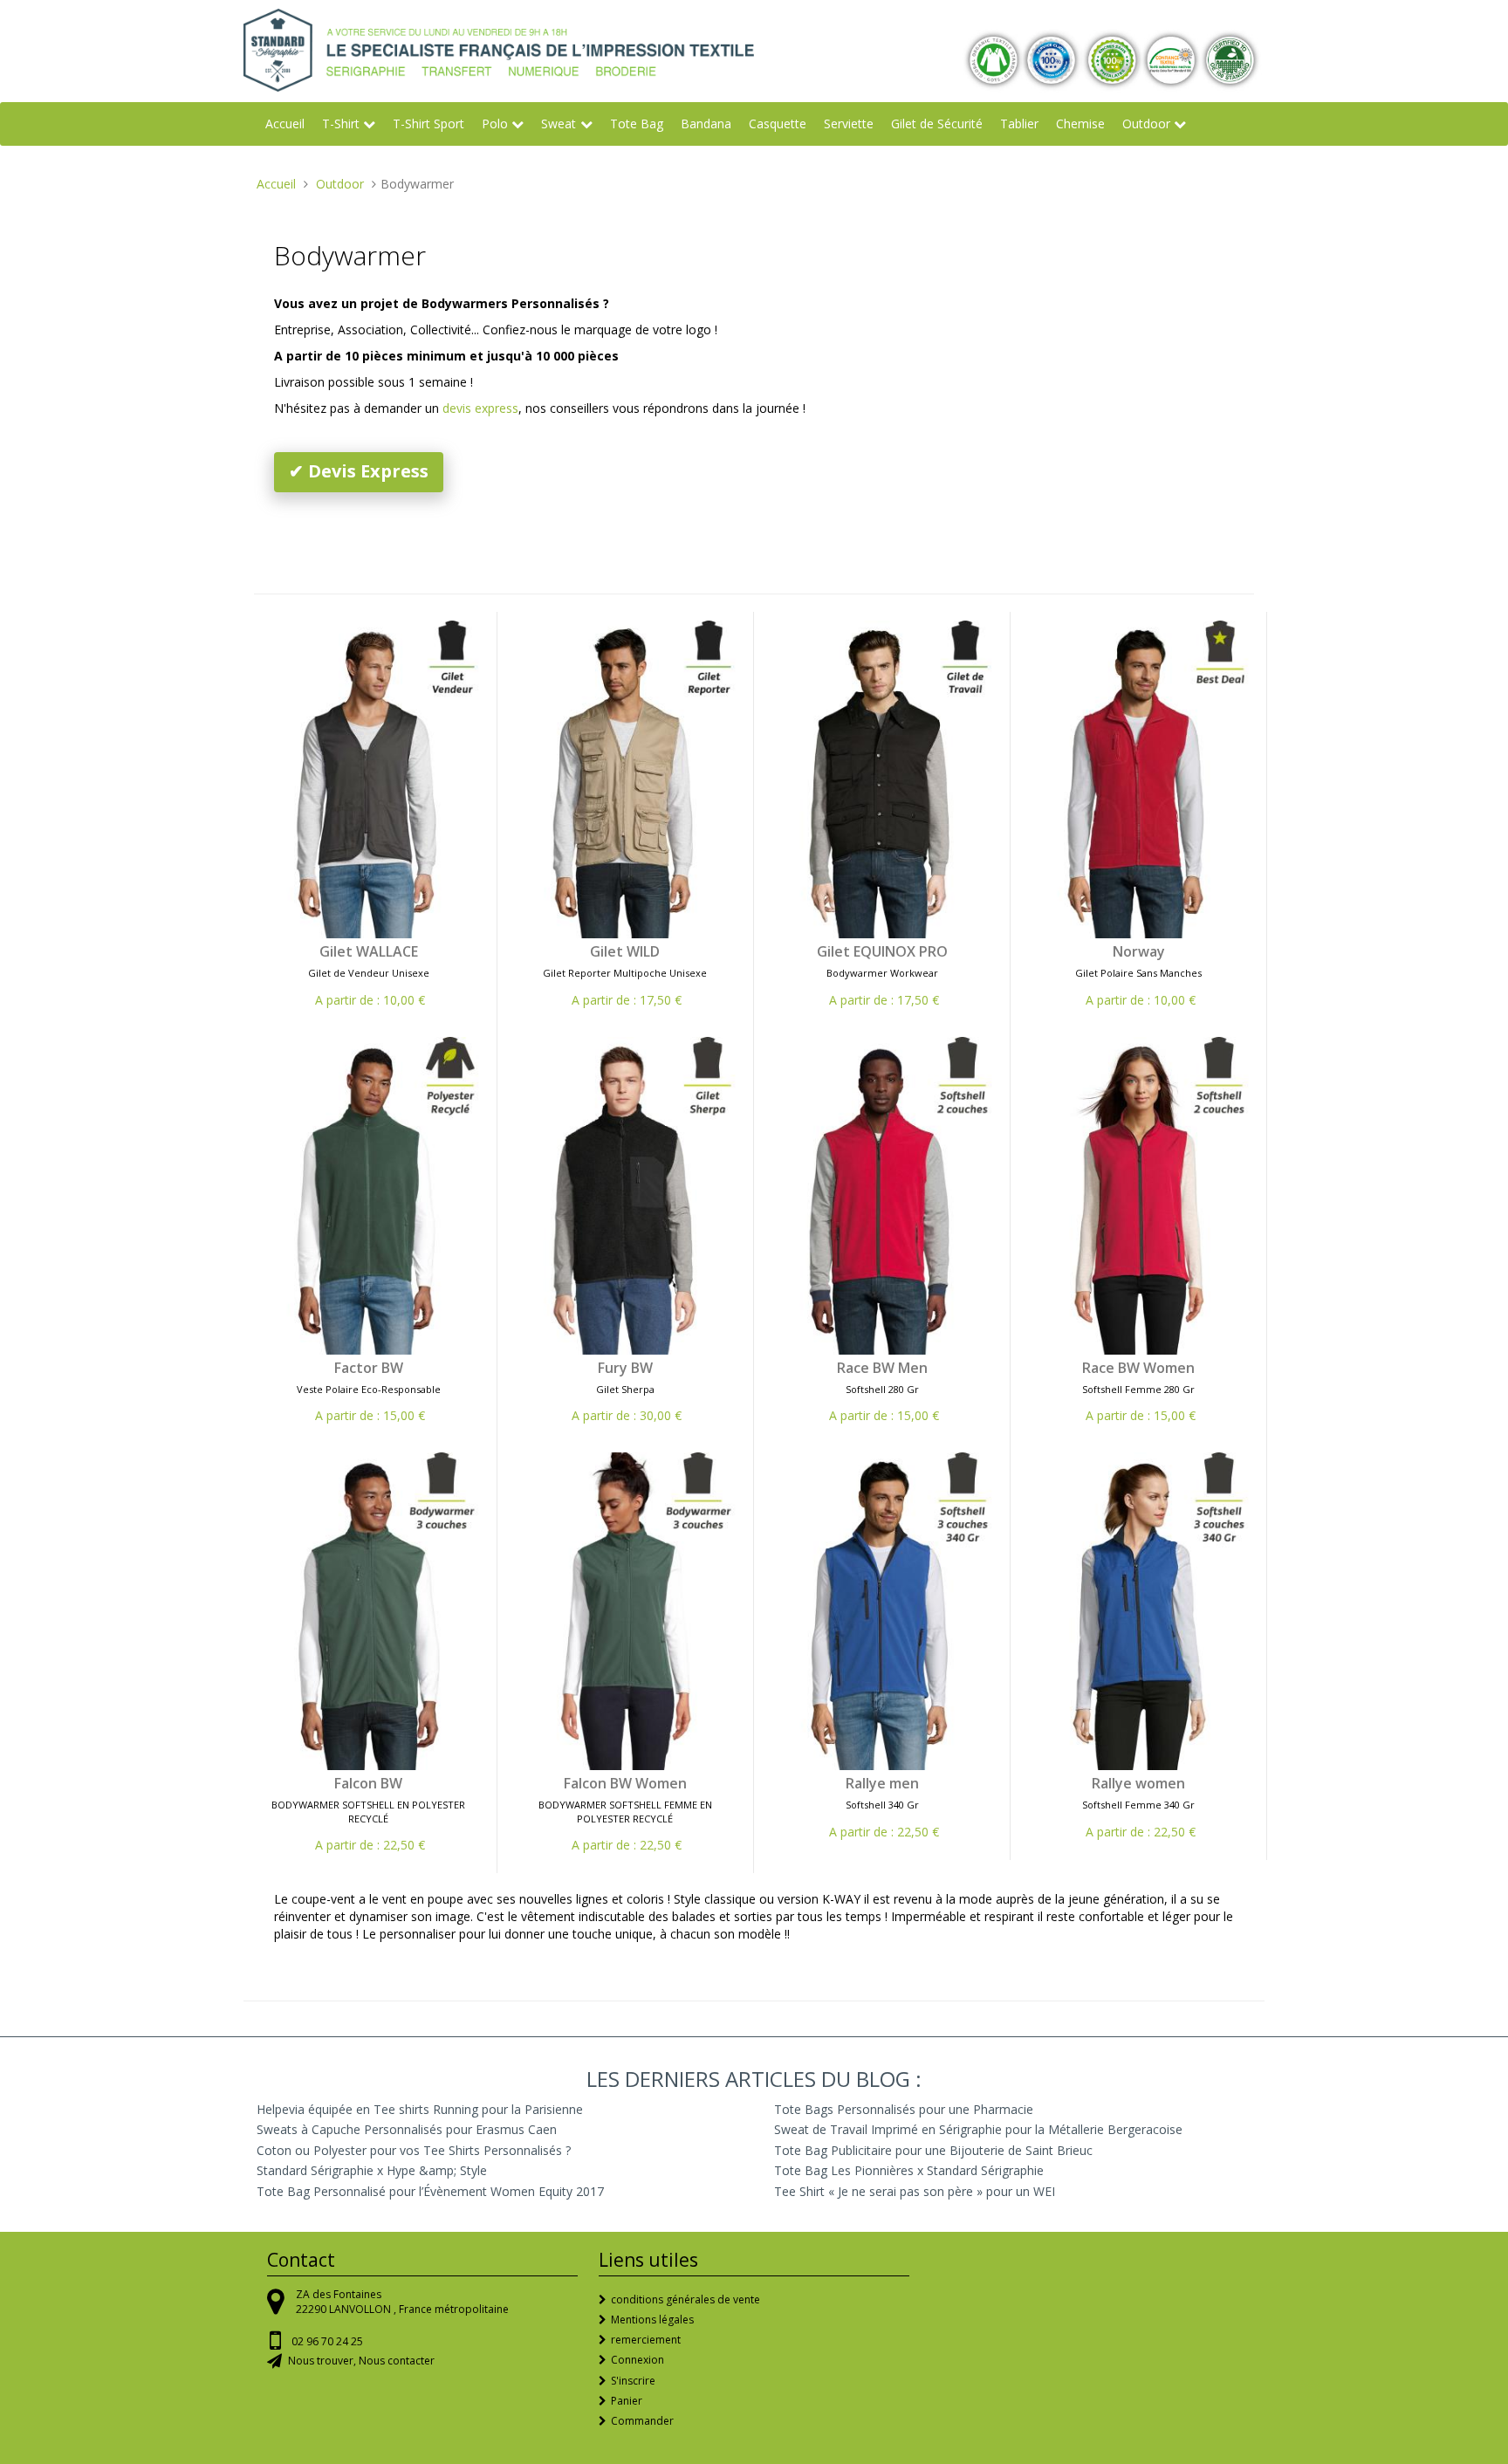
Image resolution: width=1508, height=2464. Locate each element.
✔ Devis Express (359, 471)
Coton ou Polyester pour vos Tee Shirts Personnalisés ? (414, 2150)
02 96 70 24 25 (327, 2341)
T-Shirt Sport (428, 124)
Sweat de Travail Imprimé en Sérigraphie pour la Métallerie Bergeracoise (978, 2129)
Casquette (778, 124)
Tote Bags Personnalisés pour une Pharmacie (904, 2109)
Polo (495, 124)
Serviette (849, 124)
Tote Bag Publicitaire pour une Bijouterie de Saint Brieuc (933, 2150)
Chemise (1080, 124)
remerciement (646, 2340)
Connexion (637, 2360)
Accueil (285, 124)
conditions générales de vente (685, 2299)
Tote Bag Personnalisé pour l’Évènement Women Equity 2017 (430, 2191)
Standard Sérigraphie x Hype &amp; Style (372, 2170)
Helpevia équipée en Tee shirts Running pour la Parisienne (420, 2109)
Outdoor (1146, 124)
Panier (627, 2401)
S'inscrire (633, 2381)
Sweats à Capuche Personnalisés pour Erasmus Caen (407, 2129)
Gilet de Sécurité (937, 124)
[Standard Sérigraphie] (499, 48)
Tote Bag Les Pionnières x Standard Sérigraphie (909, 2170)
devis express (480, 408)
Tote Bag (637, 124)
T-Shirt (341, 124)
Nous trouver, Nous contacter (361, 2361)
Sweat (559, 124)
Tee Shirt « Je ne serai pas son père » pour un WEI (915, 2191)
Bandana (706, 124)
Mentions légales (652, 2320)
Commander (642, 2421)
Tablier (1019, 124)
